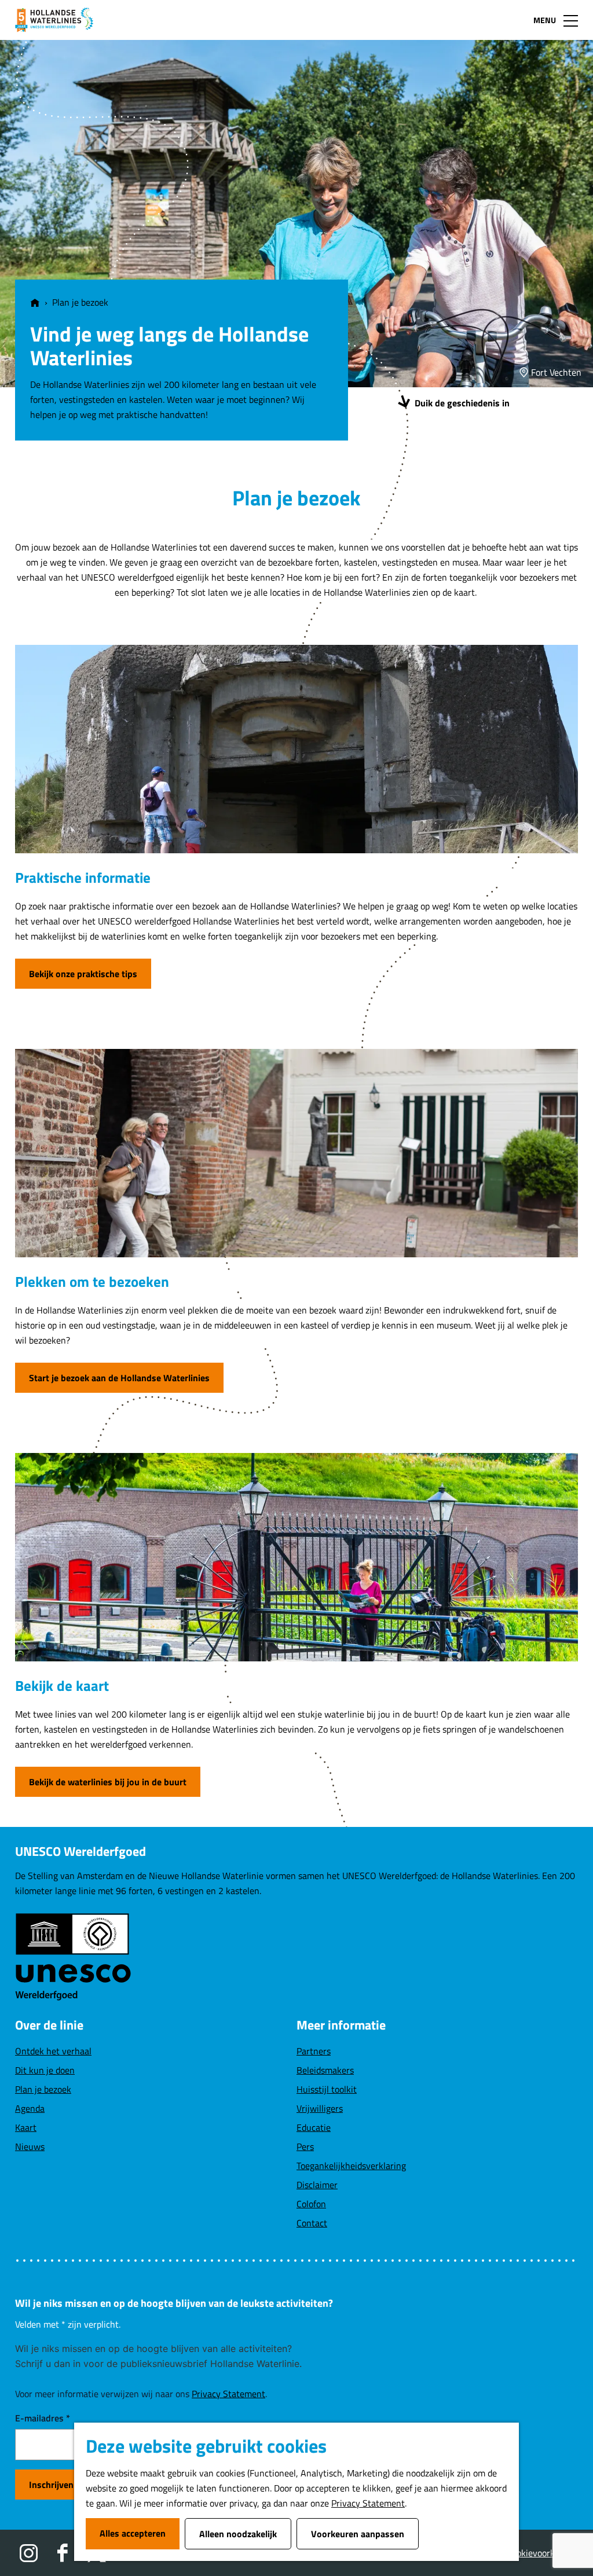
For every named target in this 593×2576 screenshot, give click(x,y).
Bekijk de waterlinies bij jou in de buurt (108, 1782)
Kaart (26, 2127)
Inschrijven (51, 2485)
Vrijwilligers (320, 2108)
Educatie (314, 2127)
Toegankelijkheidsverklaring (351, 2166)
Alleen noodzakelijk (238, 2534)
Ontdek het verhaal (53, 2051)
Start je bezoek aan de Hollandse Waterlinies (119, 1378)
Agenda (30, 2108)
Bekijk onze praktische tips (83, 974)
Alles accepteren (133, 2533)
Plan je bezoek (43, 2089)
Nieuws (30, 2146)
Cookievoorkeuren (542, 2553)
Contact (312, 2223)
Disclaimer (317, 2185)
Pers (305, 2146)
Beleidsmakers (325, 2070)
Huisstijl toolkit (327, 2089)
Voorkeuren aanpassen (358, 2534)
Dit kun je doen (45, 2070)
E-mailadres (43, 2418)
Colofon (311, 2204)
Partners (314, 2051)
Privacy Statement (368, 2503)
